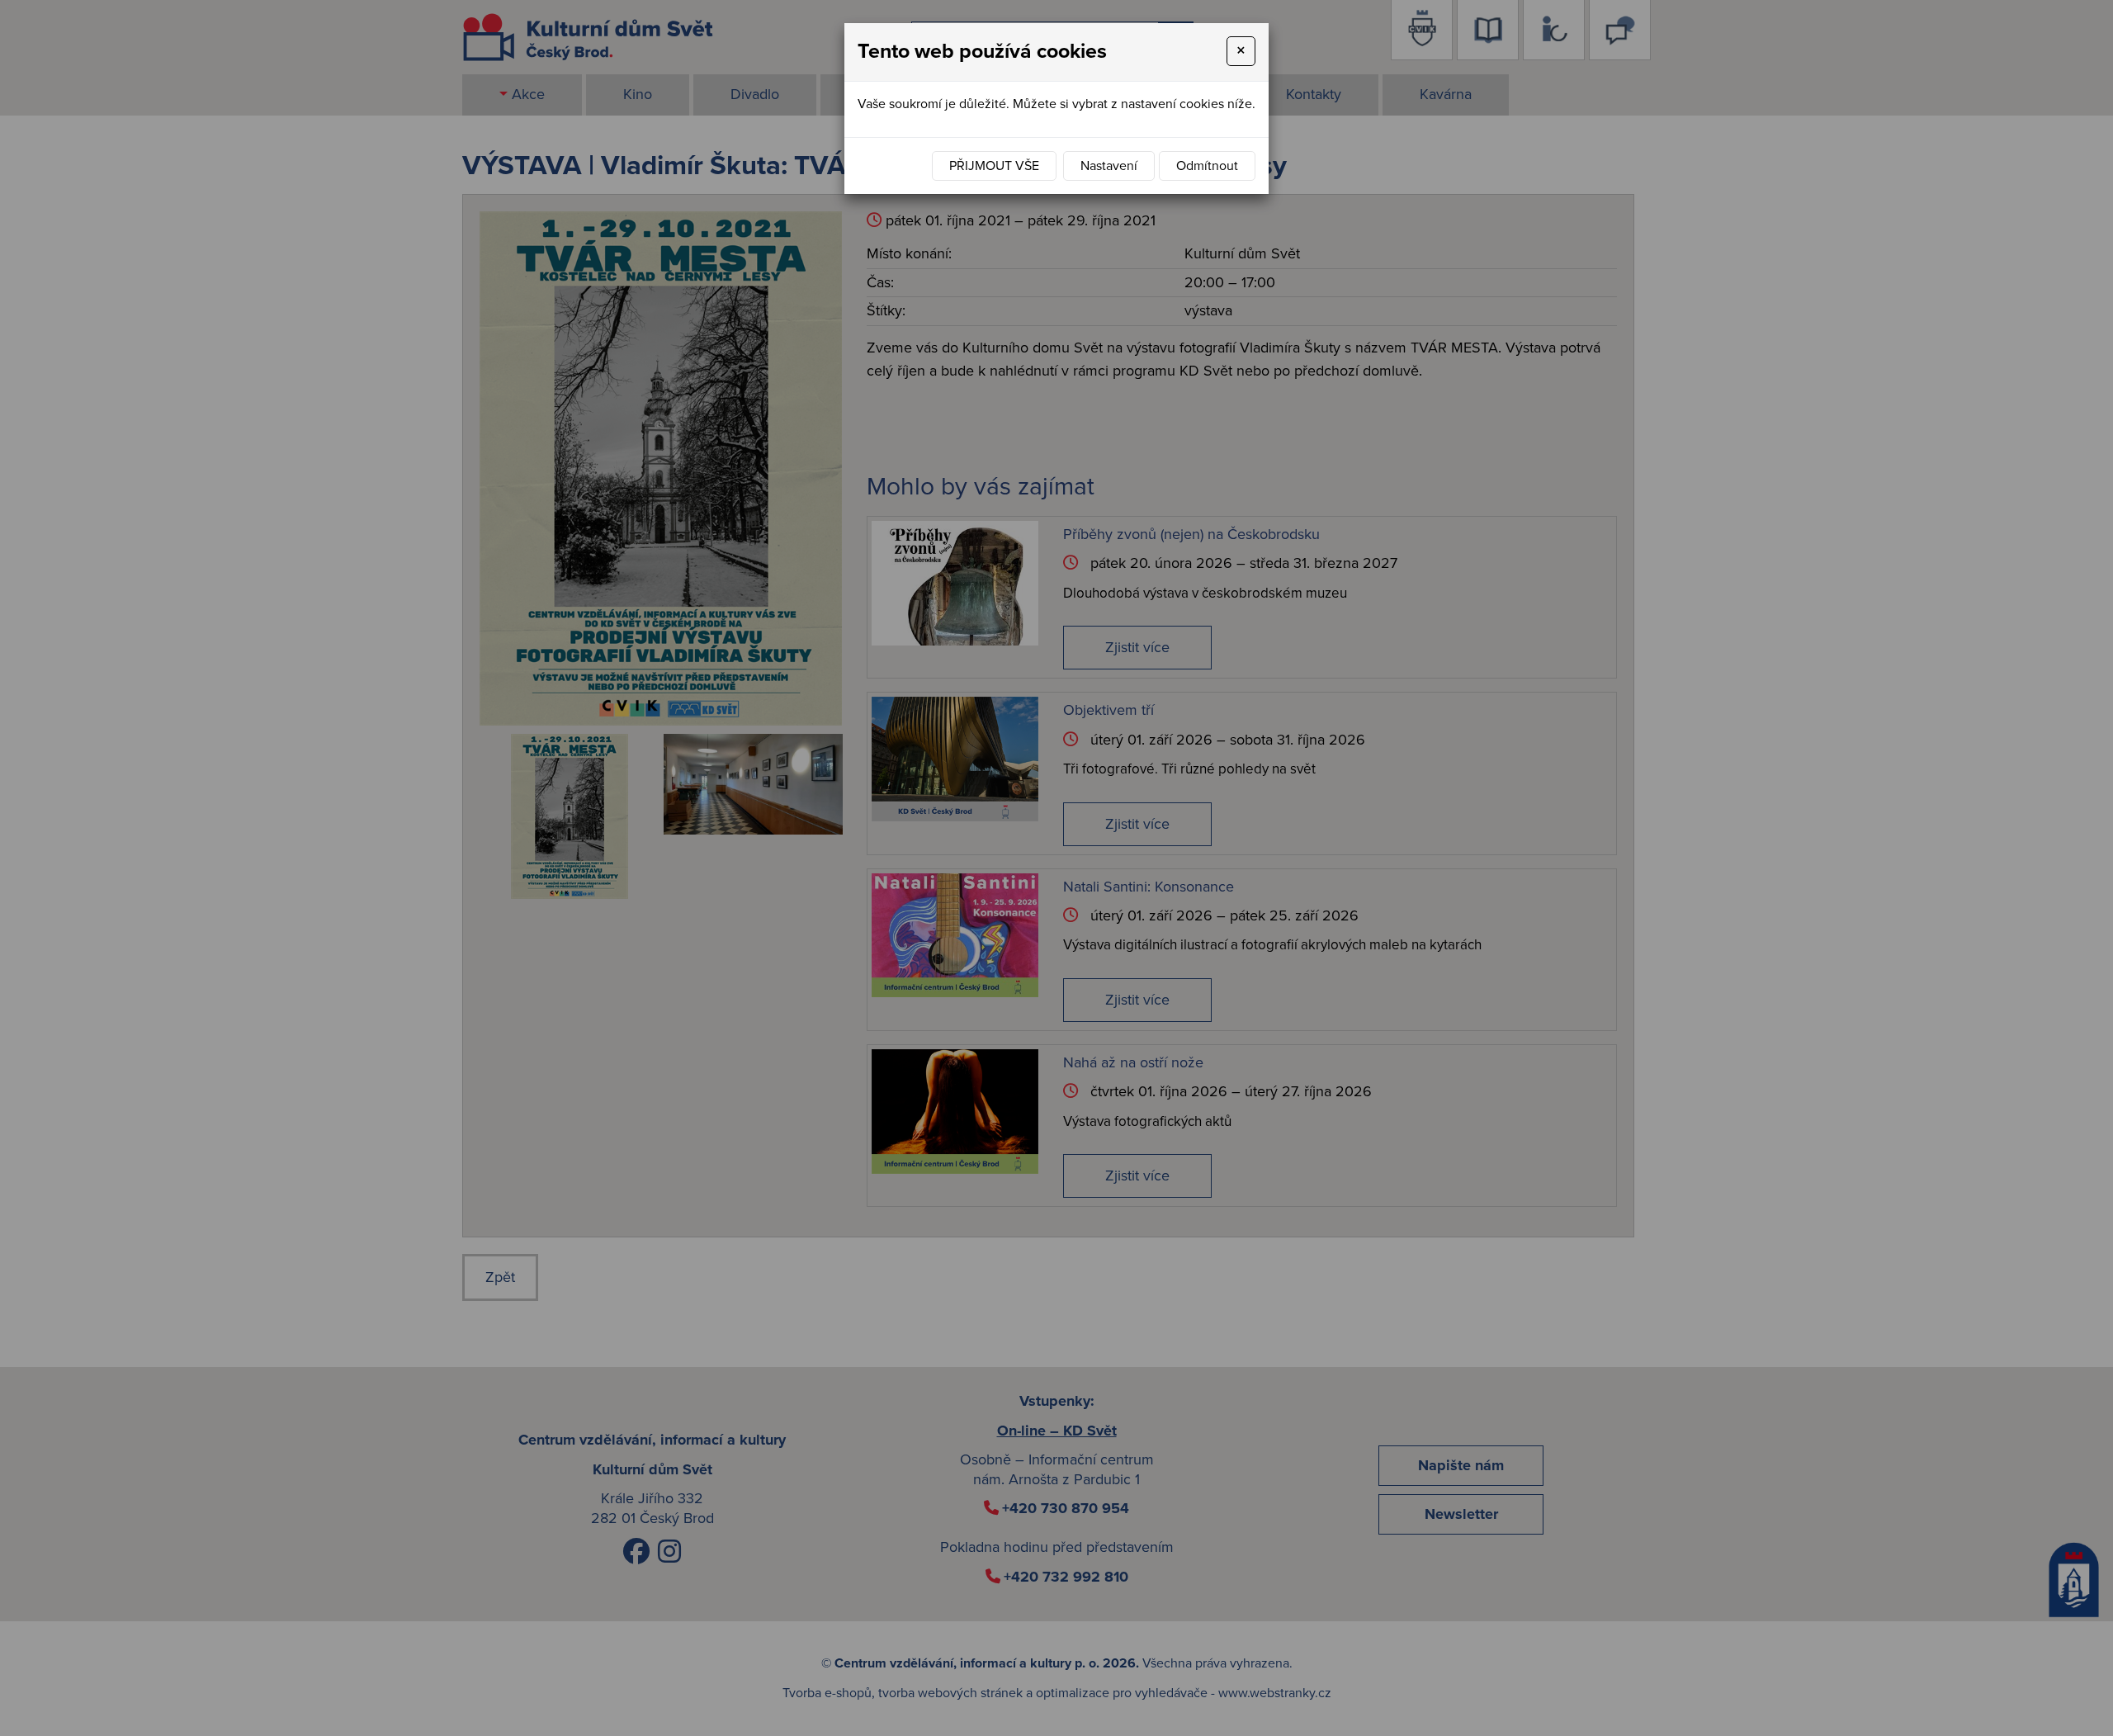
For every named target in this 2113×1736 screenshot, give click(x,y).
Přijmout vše (994, 166)
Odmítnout (1207, 166)
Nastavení (1109, 166)
